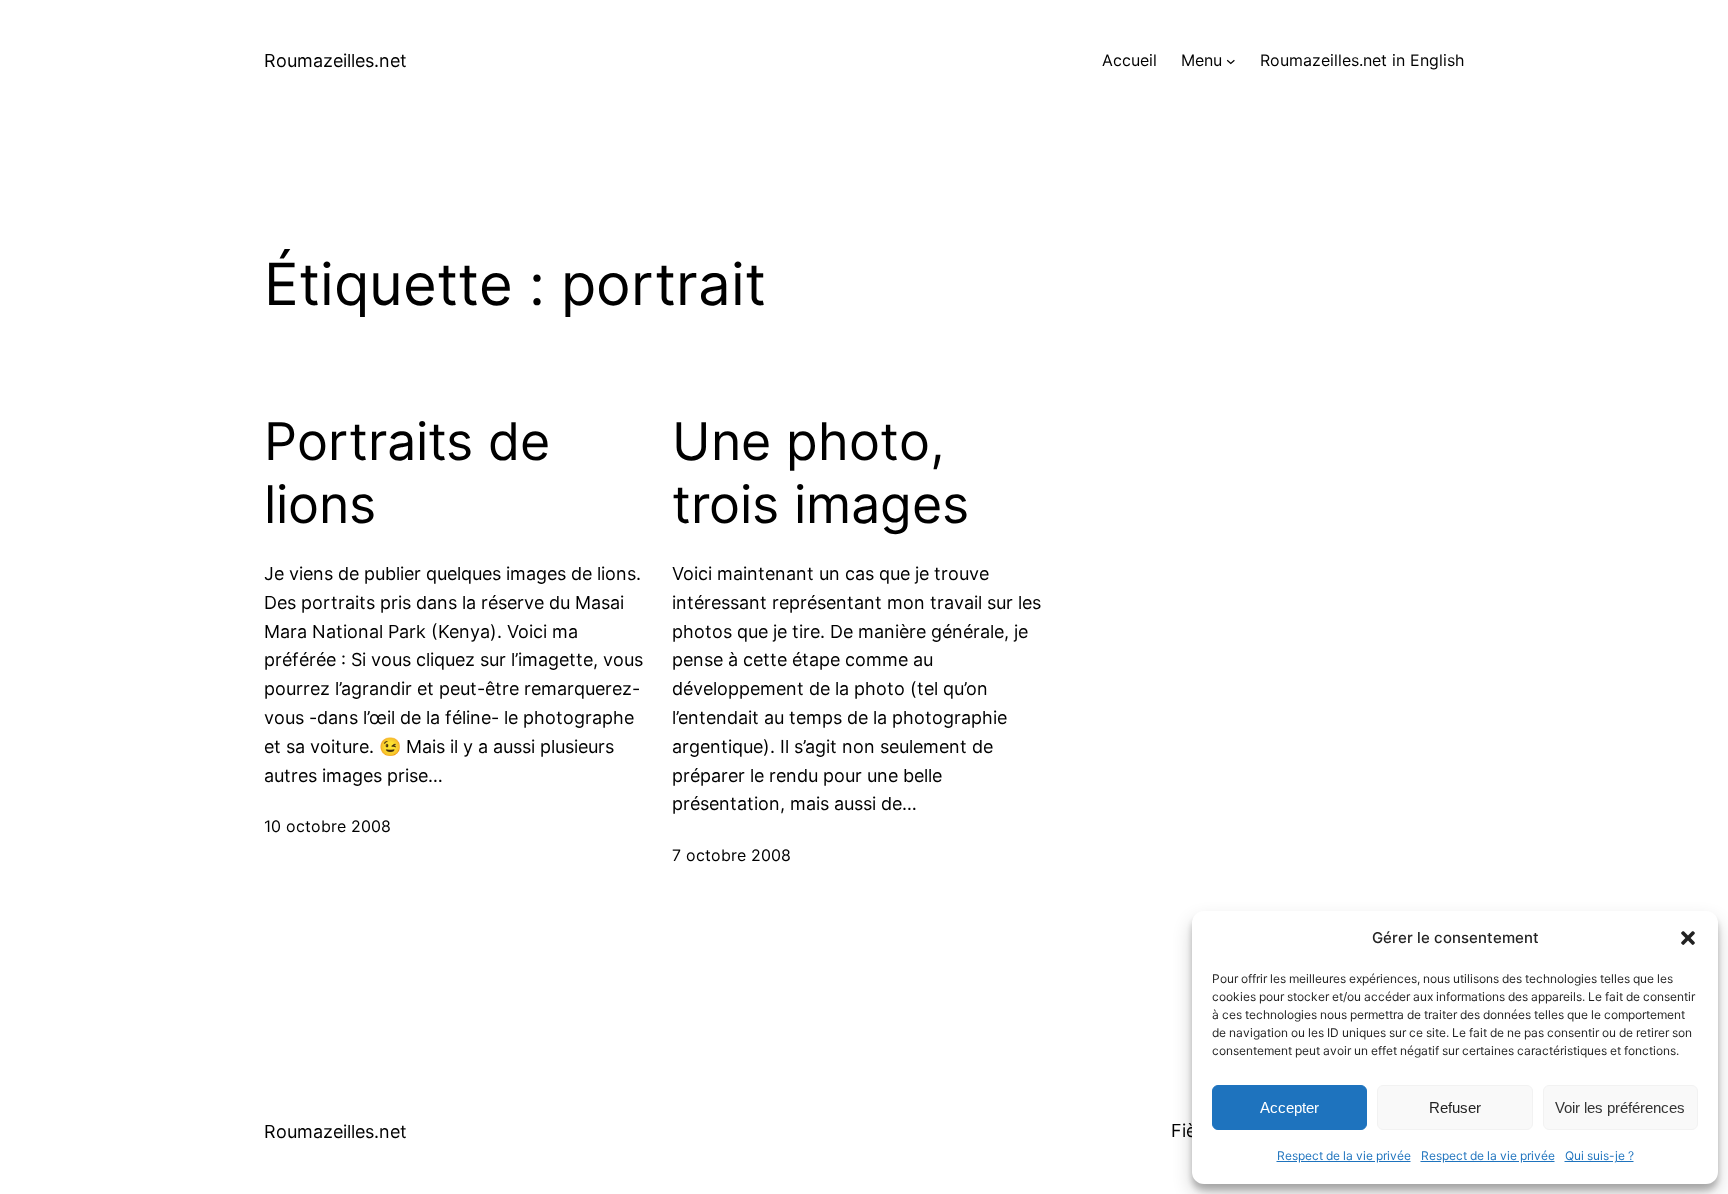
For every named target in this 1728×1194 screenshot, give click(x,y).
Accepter (1289, 1107)
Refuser (1455, 1107)
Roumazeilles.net (335, 60)
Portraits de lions (407, 473)
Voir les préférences (1620, 1107)
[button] (1688, 938)
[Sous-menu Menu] (1231, 61)
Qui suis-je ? (1599, 1155)
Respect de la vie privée (1344, 1155)
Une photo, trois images (820, 473)
